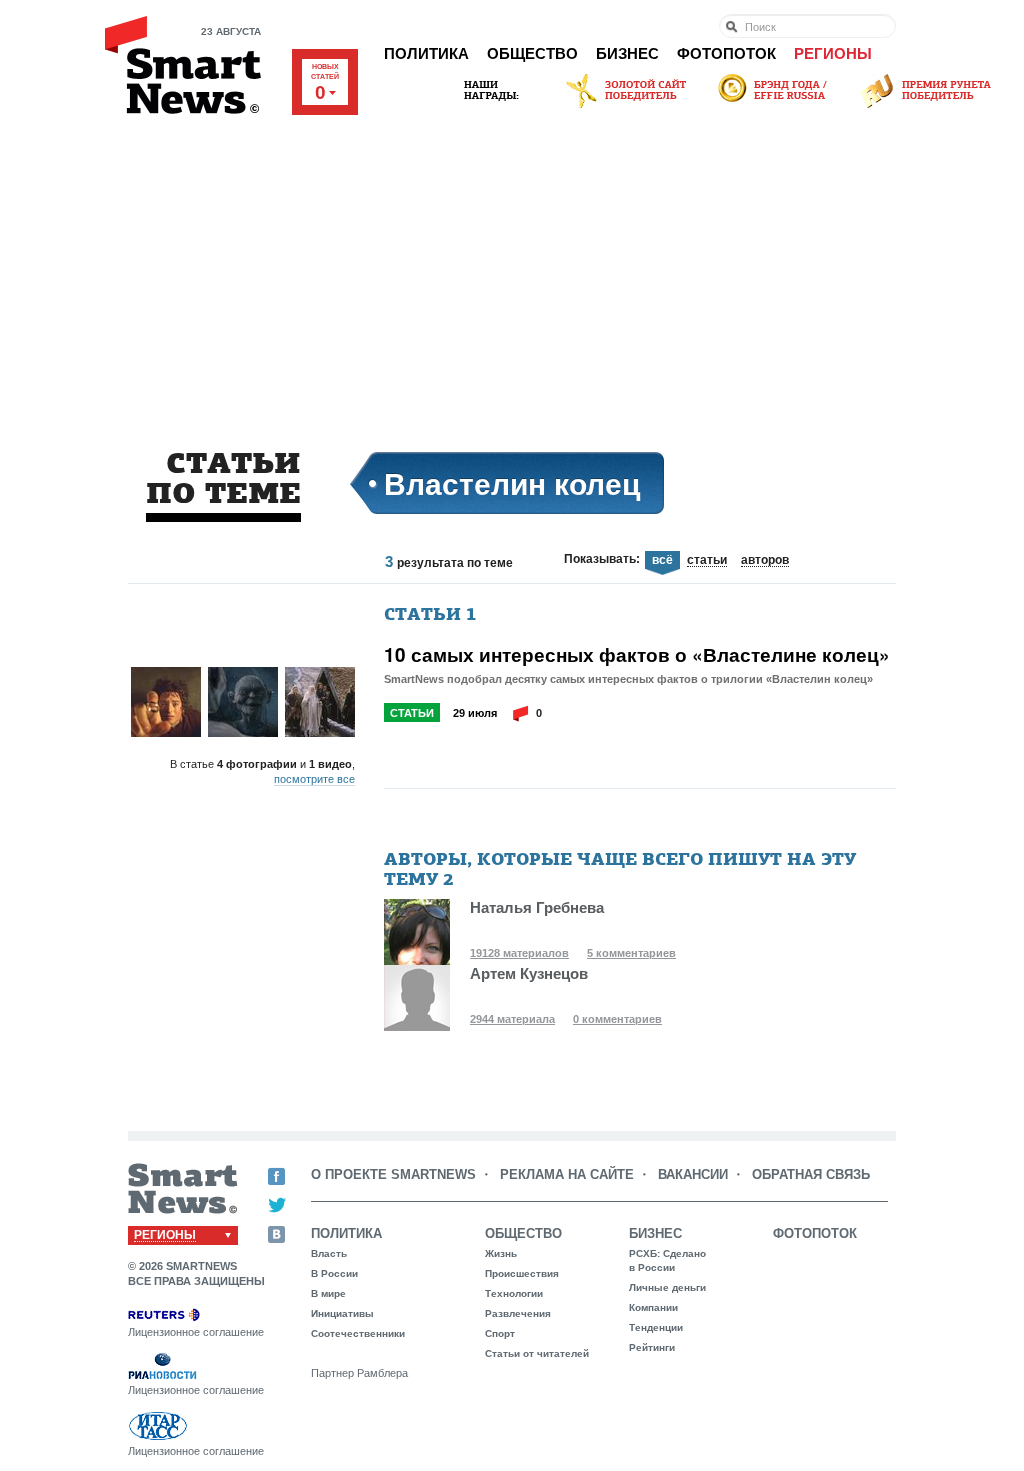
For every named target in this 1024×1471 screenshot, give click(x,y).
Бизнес (627, 53)
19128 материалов (519, 953)
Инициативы (342, 1313)
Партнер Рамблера (359, 1373)
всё (662, 560)
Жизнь (501, 1253)
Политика (426, 53)
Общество (532, 53)
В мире (328, 1293)
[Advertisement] (512, 262)
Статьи (412, 713)
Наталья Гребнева (537, 907)
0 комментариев (617, 1019)
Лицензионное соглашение (196, 1332)
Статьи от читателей (537, 1353)
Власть (329, 1253)
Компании (653, 1307)
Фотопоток (726, 53)
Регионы (833, 53)
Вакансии (693, 1174)
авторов (765, 561)
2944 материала (512, 1019)
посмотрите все (314, 779)
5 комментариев (631, 953)
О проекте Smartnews (393, 1174)
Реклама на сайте (567, 1174)
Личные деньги (667, 1287)
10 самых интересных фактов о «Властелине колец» (637, 655)
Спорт (500, 1333)
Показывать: (602, 559)
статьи (707, 561)
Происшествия (522, 1273)
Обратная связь (811, 1174)
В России (334, 1273)
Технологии (514, 1293)
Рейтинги (652, 1347)
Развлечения (518, 1313)
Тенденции (656, 1327)
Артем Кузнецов (529, 973)
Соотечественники (358, 1333)
